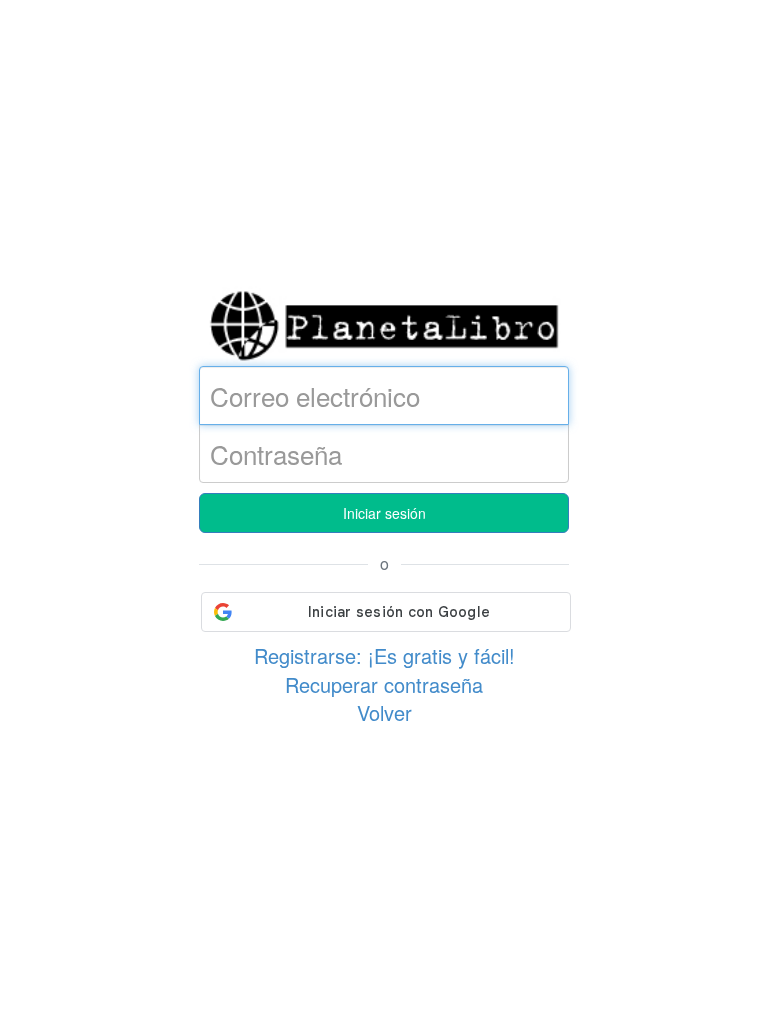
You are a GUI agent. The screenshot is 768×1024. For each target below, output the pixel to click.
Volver (384, 712)
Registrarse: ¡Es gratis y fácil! (384, 655)
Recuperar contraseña (384, 684)
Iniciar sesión (384, 513)
